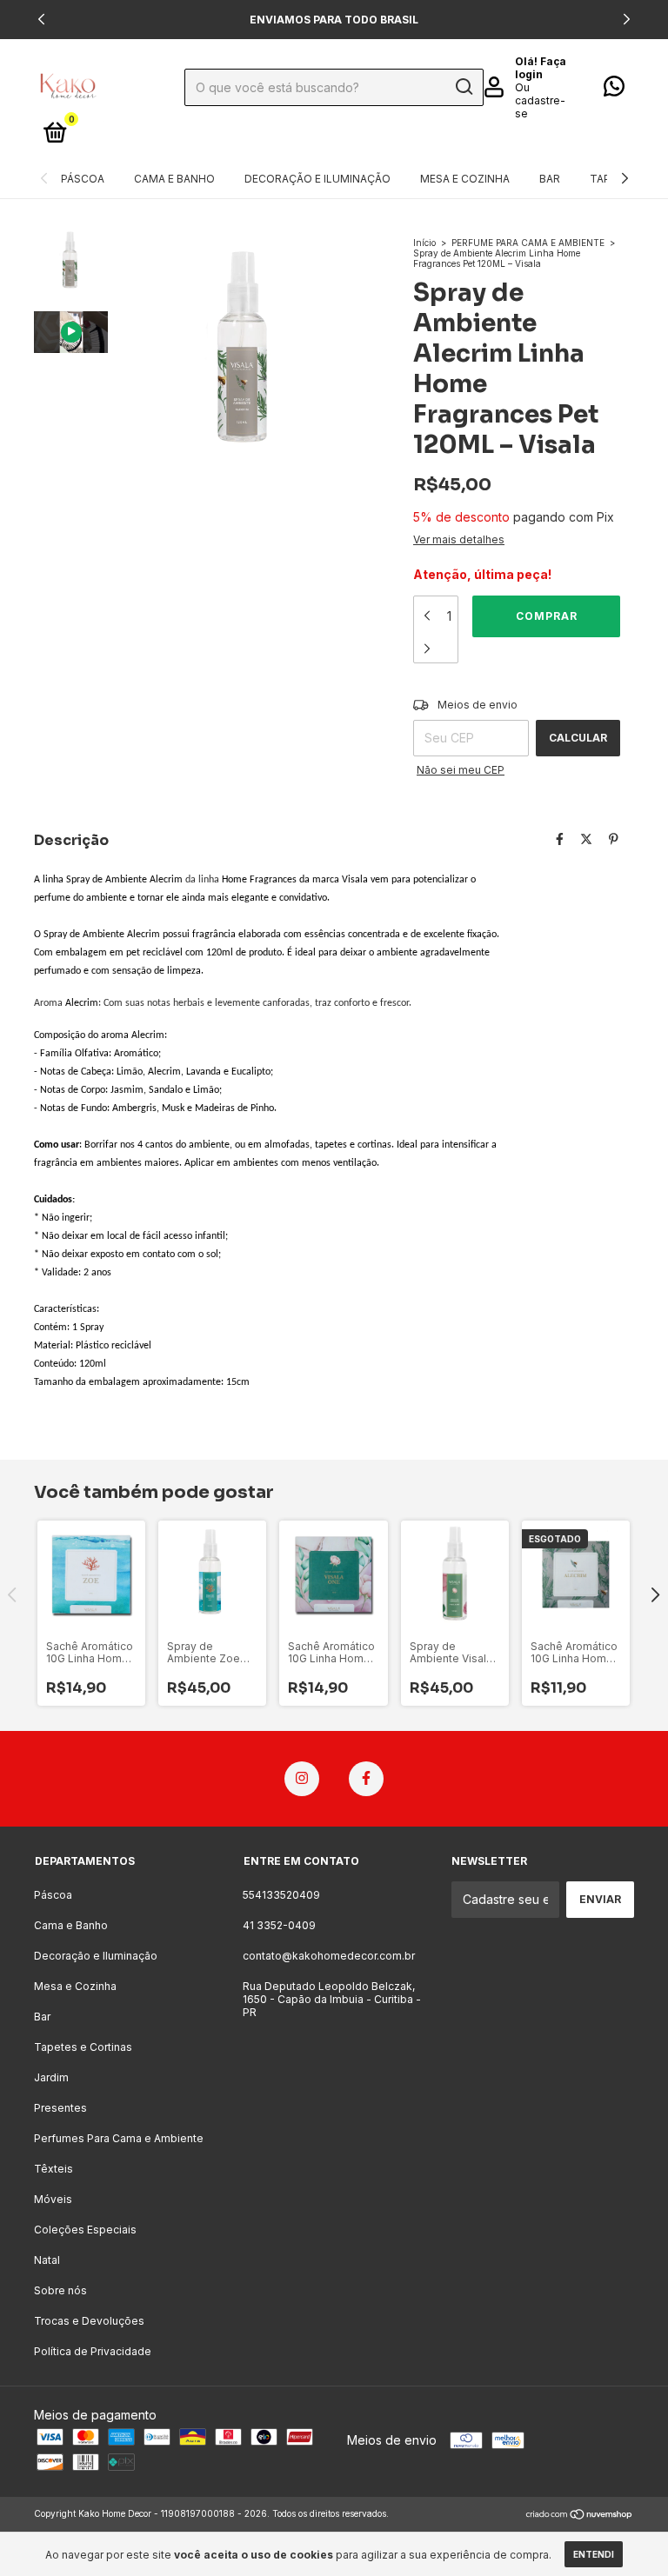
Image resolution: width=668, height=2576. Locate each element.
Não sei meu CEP (461, 770)
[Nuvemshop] (580, 2516)
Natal (47, 2260)
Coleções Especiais (85, 2230)
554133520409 (281, 1895)
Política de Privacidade (93, 2351)
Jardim (51, 2077)
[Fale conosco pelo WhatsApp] (614, 90)
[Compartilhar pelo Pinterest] (614, 839)
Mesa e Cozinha (465, 179)
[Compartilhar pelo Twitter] (586, 839)
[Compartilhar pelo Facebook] (560, 839)
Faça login (541, 68)
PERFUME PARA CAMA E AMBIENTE (528, 243)
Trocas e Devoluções (89, 2321)
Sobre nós (60, 2290)
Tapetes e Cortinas (83, 2047)
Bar (550, 179)
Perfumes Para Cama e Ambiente (119, 2138)
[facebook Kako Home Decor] (366, 1779)
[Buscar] (463, 87)
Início (424, 243)
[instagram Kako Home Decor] (302, 1779)
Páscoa (83, 179)
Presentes (60, 2108)
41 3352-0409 (279, 1925)
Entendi (594, 2554)
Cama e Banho (174, 179)
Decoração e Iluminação (317, 179)
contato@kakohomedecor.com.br (329, 1956)
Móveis (53, 2199)
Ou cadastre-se (540, 100)
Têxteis (53, 2169)
